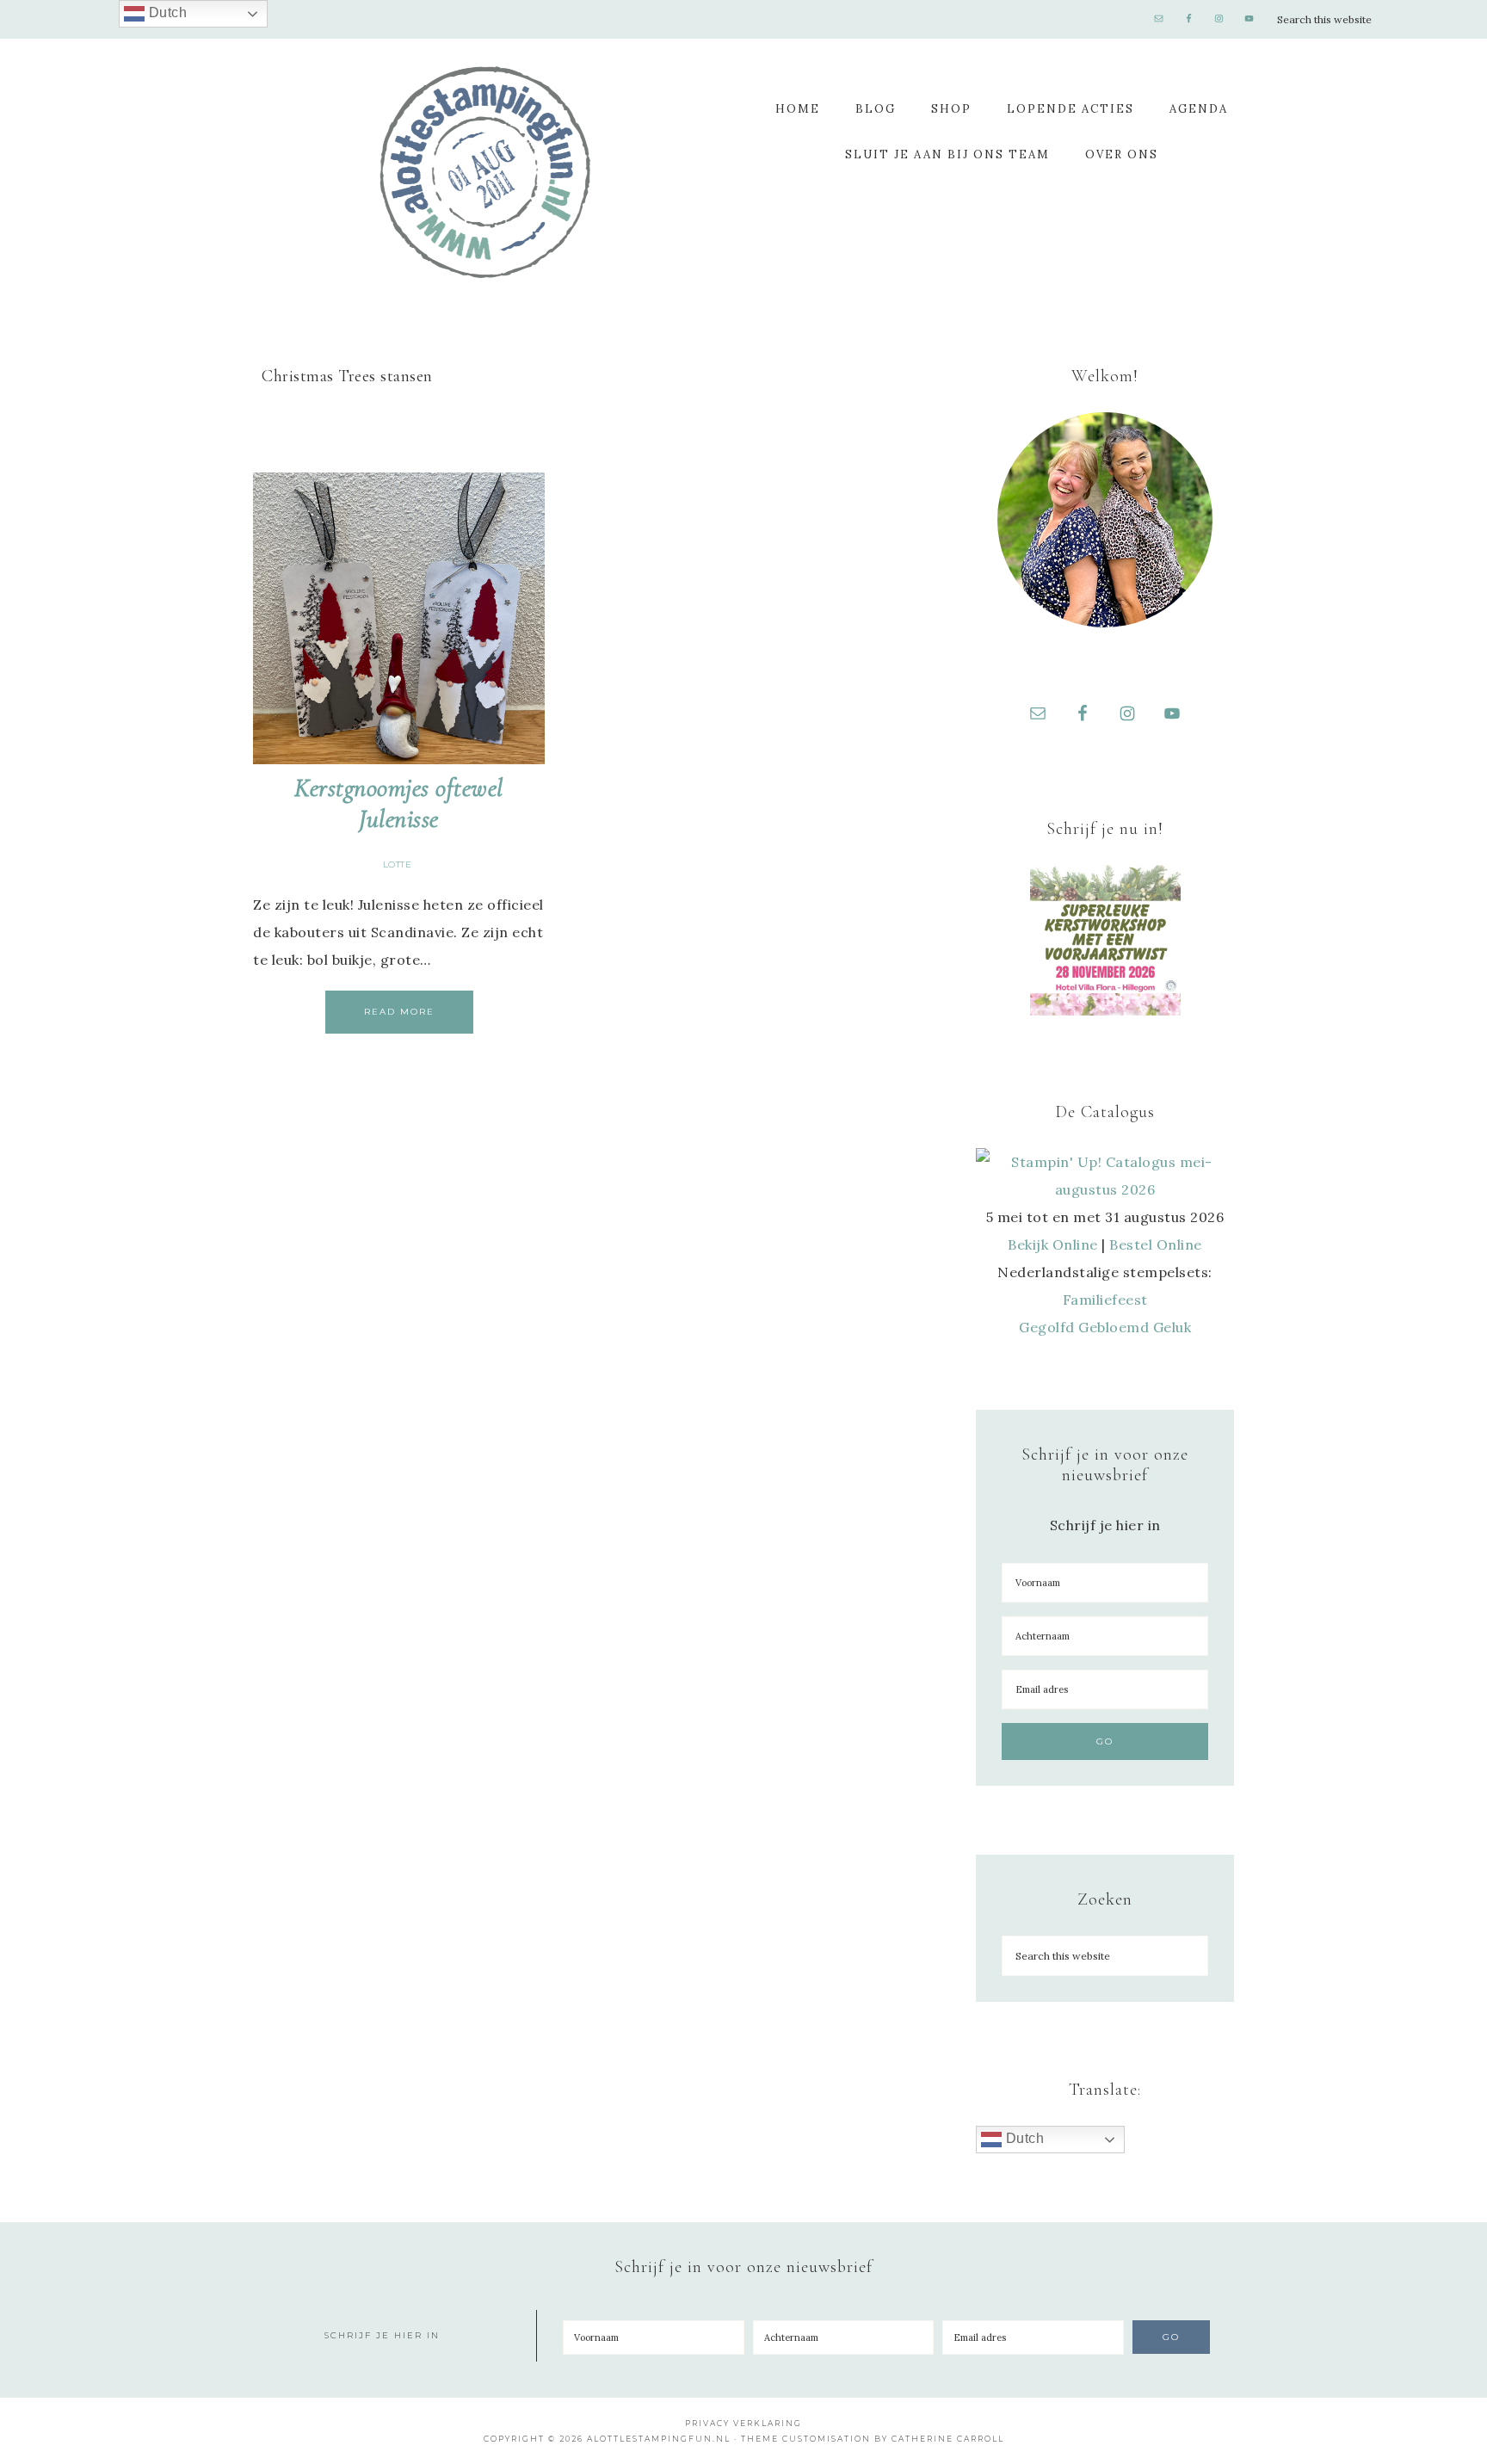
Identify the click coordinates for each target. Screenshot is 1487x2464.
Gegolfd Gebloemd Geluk (1105, 1327)
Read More (399, 1012)
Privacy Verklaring (743, 2423)
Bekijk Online (1053, 1244)
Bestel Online (1156, 1244)
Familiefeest (1105, 1300)
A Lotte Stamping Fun (485, 172)
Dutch (1023, 2138)
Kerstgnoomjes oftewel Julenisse (399, 803)
